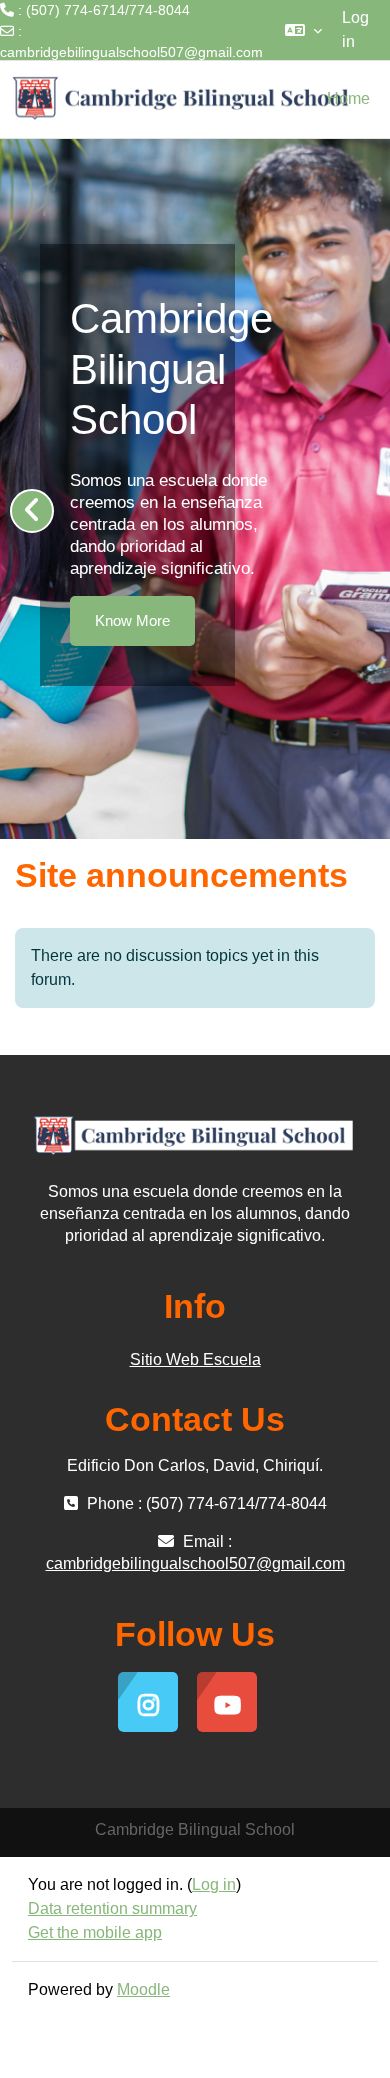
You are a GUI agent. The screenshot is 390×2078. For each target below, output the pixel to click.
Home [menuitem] (348, 98)
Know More (135, 620)
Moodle (143, 1989)
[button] (303, 30)
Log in (355, 29)
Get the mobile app (95, 1932)
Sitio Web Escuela (195, 1359)
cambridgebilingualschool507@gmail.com (131, 52)
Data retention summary (112, 1908)
